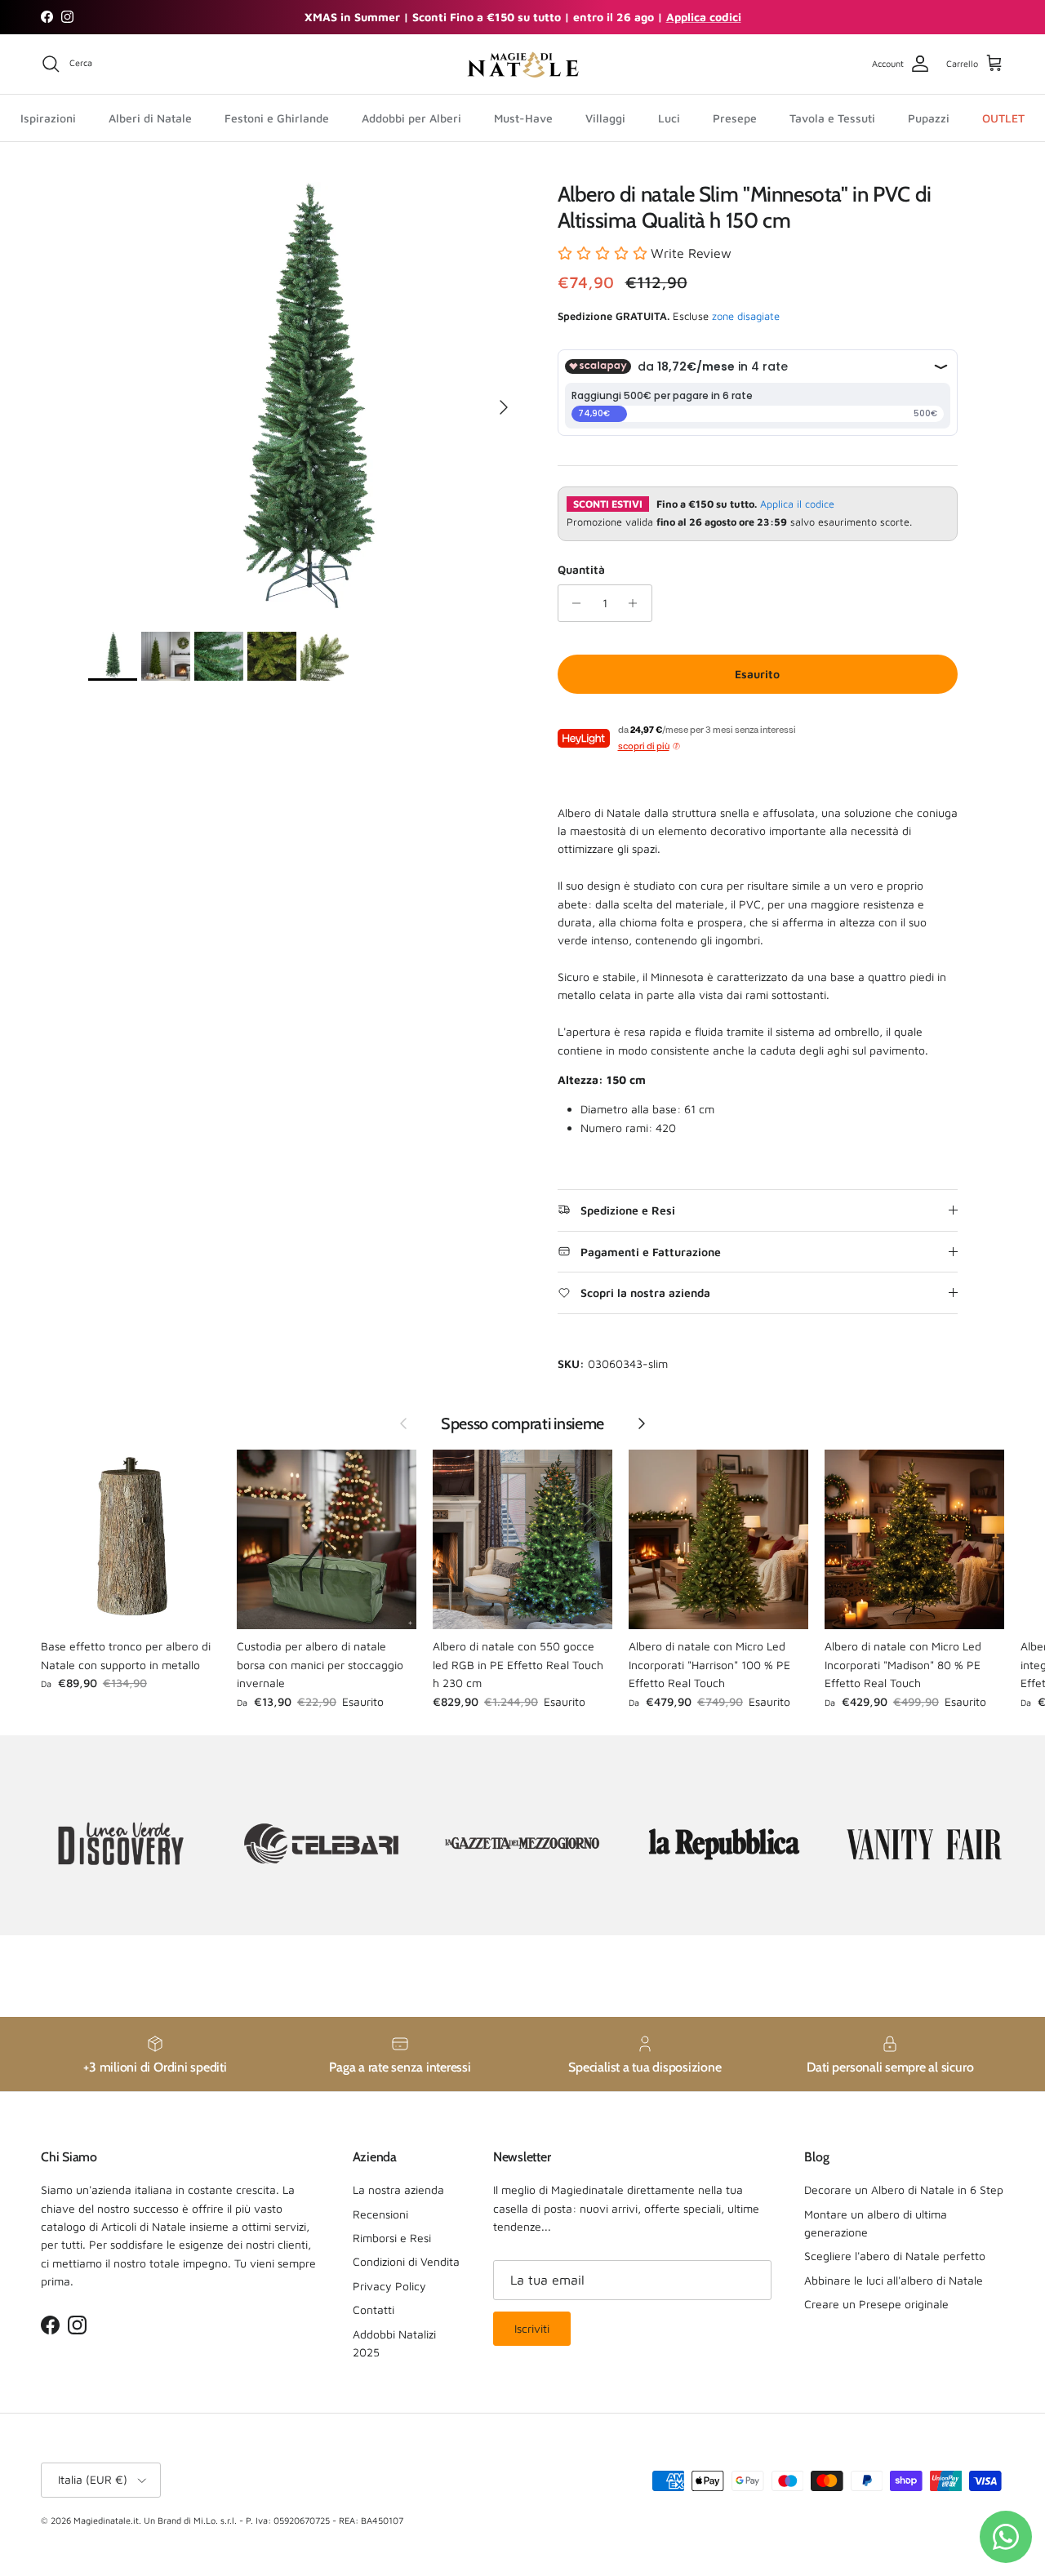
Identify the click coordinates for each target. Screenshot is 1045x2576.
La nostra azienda (398, 2190)
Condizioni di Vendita (406, 2261)
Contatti (374, 2310)
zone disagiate (746, 316)
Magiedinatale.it (106, 2520)
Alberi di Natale (150, 117)
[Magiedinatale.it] (522, 64)
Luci (669, 117)
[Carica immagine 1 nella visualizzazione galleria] (305, 399)
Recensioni (380, 2214)
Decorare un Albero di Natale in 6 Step (904, 2190)
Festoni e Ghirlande (277, 117)
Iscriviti (532, 2328)
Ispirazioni (48, 117)
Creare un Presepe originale (876, 2304)
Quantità (581, 569)
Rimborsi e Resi (392, 2238)
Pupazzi (929, 117)
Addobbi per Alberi (411, 117)
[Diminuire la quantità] (573, 603)
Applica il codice (797, 504)
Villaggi (605, 117)
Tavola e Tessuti (832, 117)
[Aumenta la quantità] (637, 603)
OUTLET (1003, 117)
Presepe (735, 117)
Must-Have (523, 117)
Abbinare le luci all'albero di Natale (894, 2280)
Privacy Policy (389, 2286)
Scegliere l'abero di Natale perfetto (895, 2256)
